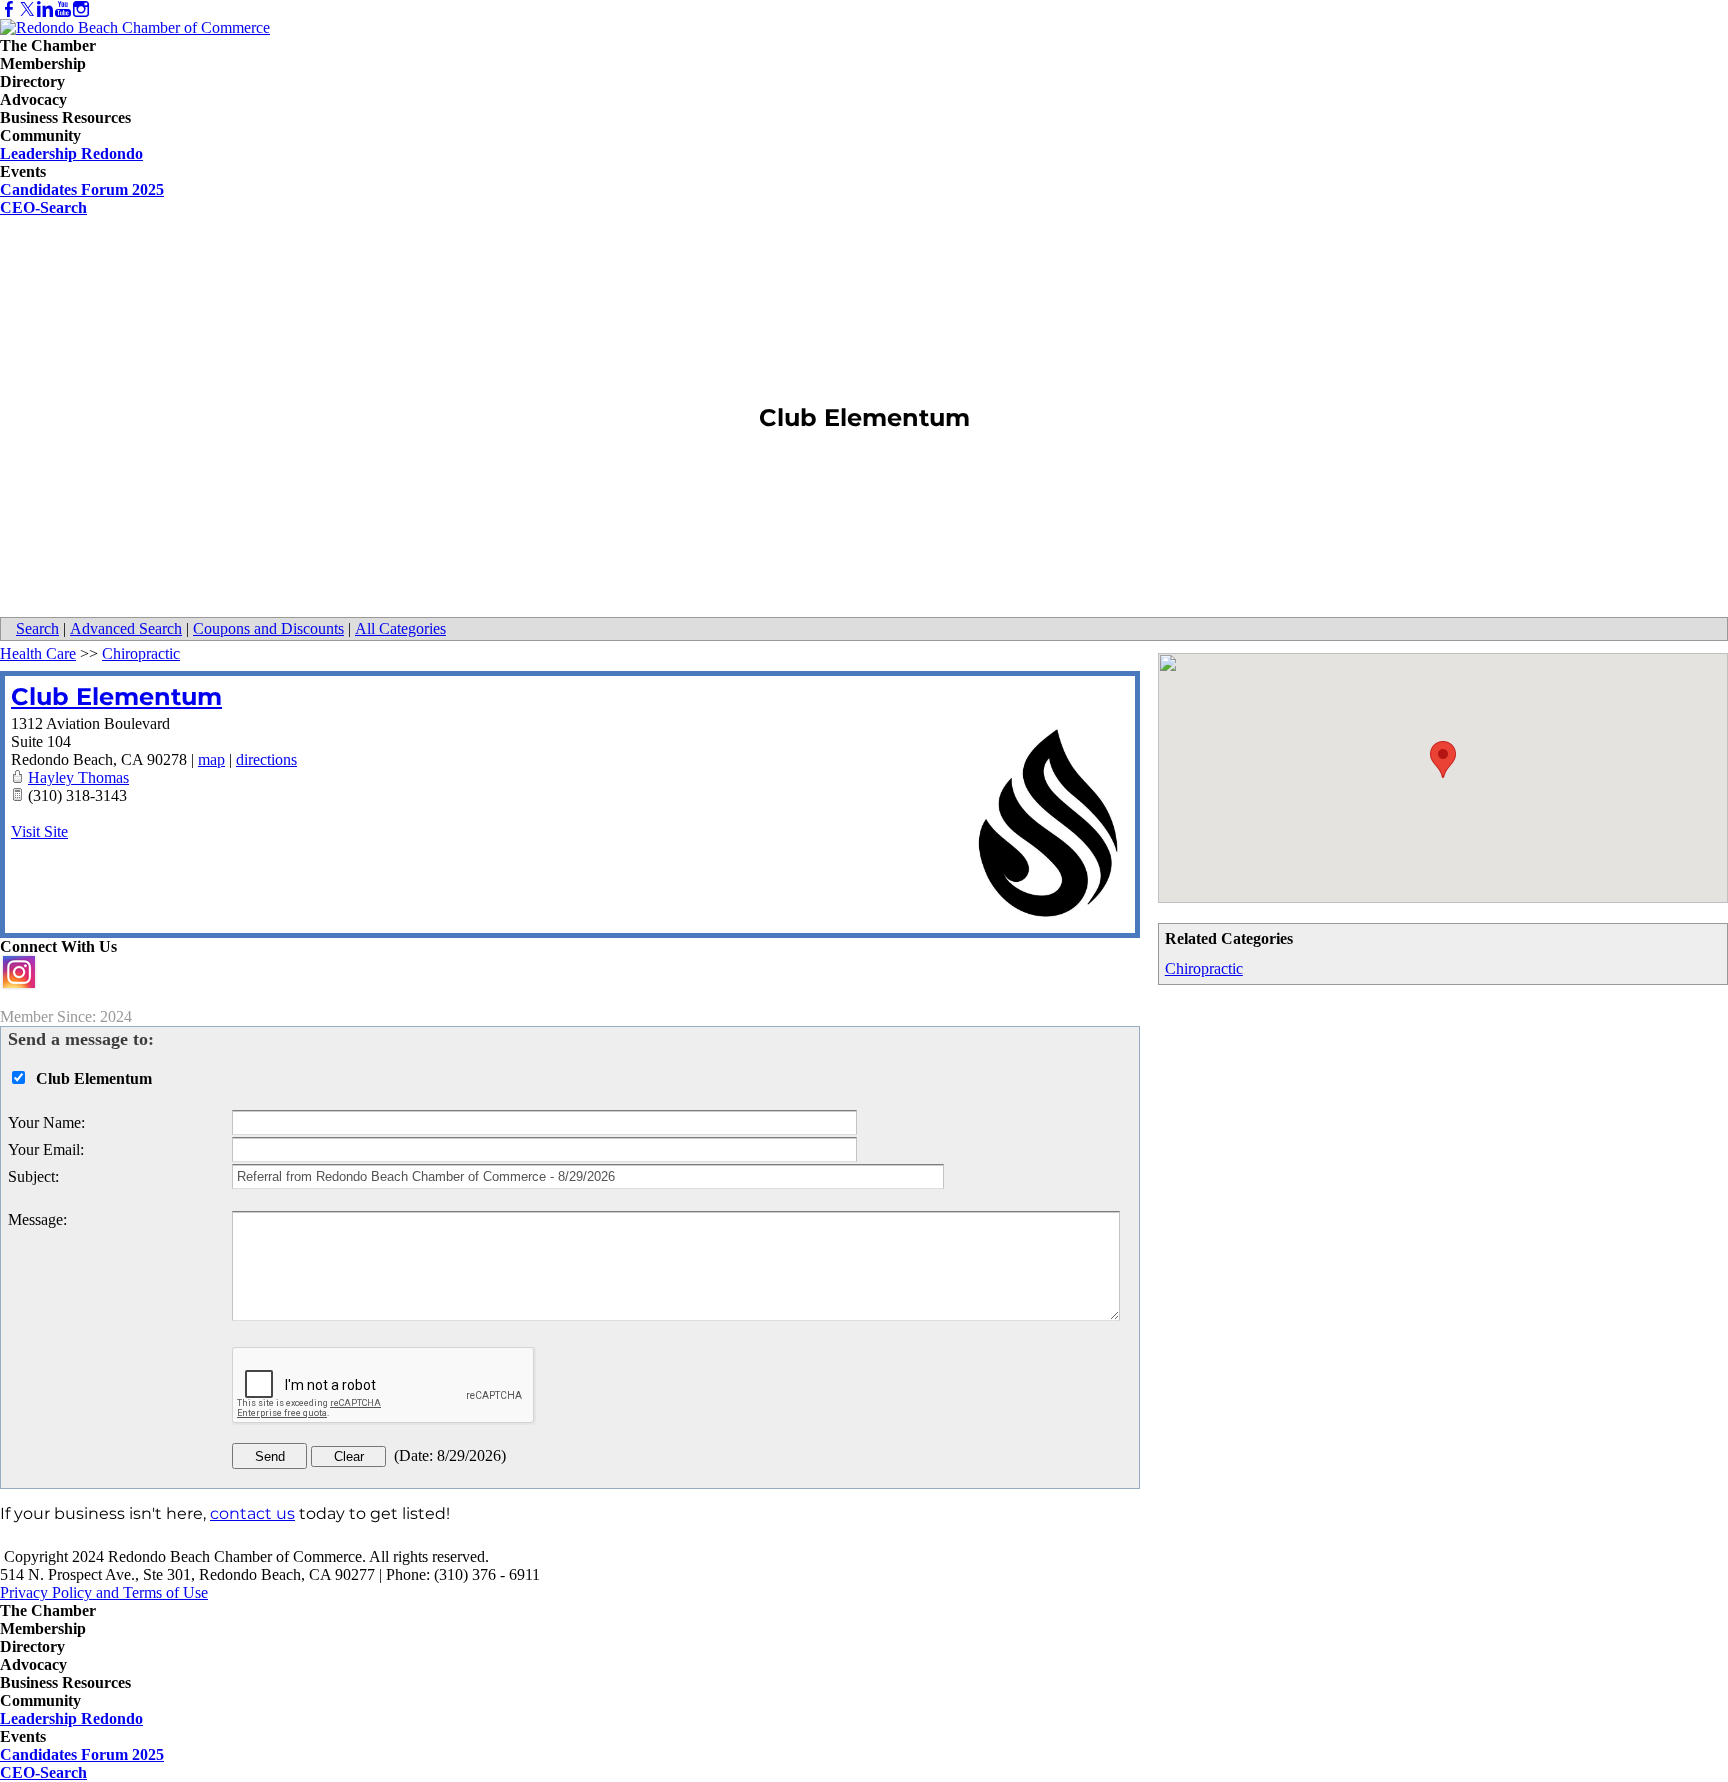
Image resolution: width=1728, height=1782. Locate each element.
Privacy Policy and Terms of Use (104, 1592)
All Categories (400, 628)
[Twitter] (27, 9)
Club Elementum (116, 696)
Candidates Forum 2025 (82, 189)
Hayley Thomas (78, 777)
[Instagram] (81, 9)
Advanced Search (126, 628)
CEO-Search (43, 207)
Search (37, 628)
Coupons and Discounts (268, 628)
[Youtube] (63, 9)
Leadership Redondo (71, 153)
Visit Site (39, 831)
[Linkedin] (45, 9)
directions (266, 759)
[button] (1443, 759)
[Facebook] (9, 9)
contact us (252, 1513)
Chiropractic (1204, 968)
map (211, 759)
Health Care (38, 653)
